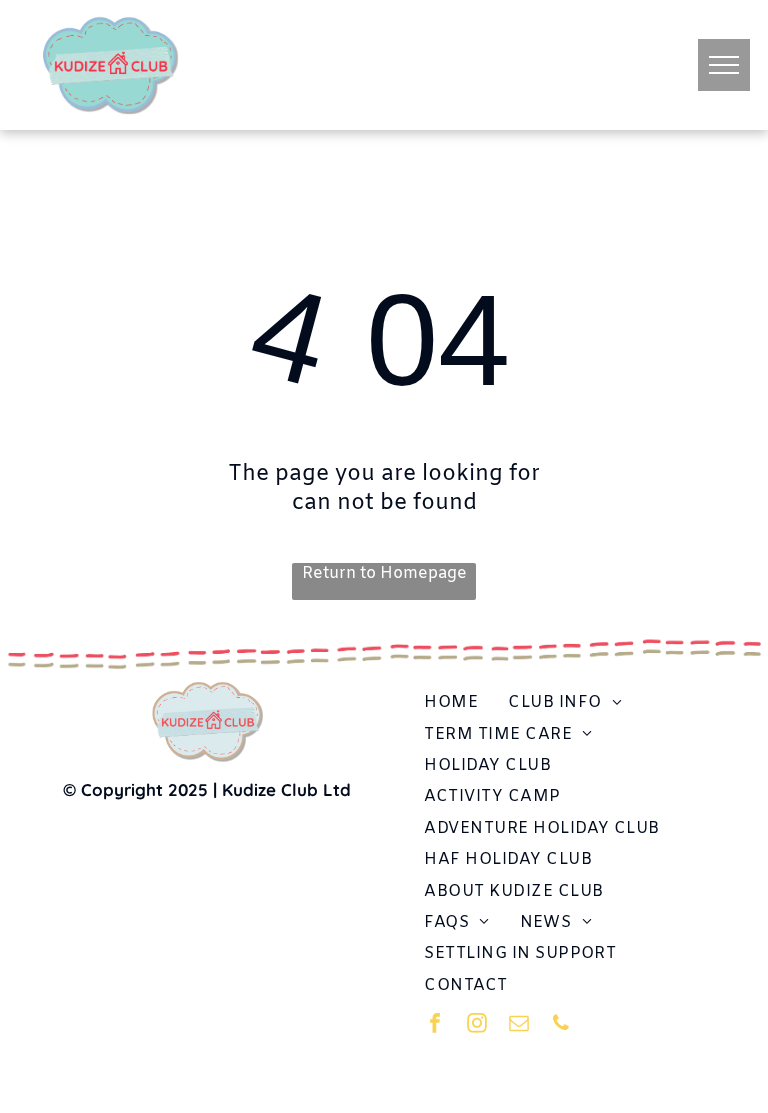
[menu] (724, 65)
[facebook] (435, 1025)
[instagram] (477, 1025)
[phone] (561, 1025)
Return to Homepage (384, 573)
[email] (519, 1025)
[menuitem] (451, 702)
